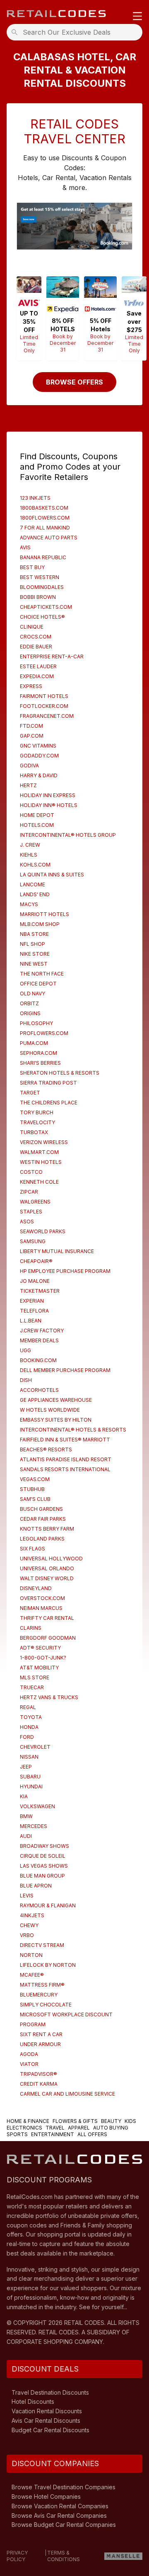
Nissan (29, 1757)
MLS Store (35, 1677)
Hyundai (31, 1787)
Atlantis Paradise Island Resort (66, 1459)
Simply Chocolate (46, 2005)
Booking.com (38, 1360)
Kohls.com (35, 865)
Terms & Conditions (64, 2556)
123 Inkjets (35, 498)
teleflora (34, 1311)
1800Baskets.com (44, 508)
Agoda (29, 2054)
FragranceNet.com (47, 716)
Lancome (32, 884)
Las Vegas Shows (44, 1866)
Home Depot (37, 815)
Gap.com (32, 736)
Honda (29, 1727)
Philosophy (36, 1023)
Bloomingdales (42, 587)
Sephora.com (38, 1053)
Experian (32, 1301)
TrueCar (32, 1687)
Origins (30, 1013)
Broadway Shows (44, 1846)
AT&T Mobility (39, 1668)
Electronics (24, 2128)
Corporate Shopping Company (55, 2342)
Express (31, 686)
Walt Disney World (47, 1578)
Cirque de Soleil (43, 1856)
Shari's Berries (40, 1063)
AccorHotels (39, 1390)
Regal (28, 1707)
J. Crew (30, 845)
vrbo (27, 1935)
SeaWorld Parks (43, 1231)
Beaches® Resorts (46, 1449)
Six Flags (32, 1549)
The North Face (42, 974)
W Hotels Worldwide (50, 1410)
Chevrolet (35, 1747)
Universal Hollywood (51, 1559)
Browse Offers (74, 382)
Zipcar (29, 1192)
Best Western (40, 577)
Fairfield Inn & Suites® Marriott (65, 1440)
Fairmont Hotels (44, 696)
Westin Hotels (41, 1162)
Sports (17, 2134)
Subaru (30, 1777)
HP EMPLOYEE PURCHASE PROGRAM (65, 1271)
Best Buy (32, 567)
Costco (31, 1172)
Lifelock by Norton (48, 1965)
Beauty (111, 2121)
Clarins (31, 1628)
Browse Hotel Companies (46, 2496)
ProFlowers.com (44, 1033)
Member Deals (39, 1340)
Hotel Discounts (33, 2401)
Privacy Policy (17, 2556)
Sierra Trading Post (48, 1083)
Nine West (34, 964)
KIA (24, 1796)
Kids (130, 2121)
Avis (25, 547)
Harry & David (39, 775)
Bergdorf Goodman (48, 1638)
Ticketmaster (40, 1291)
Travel (55, 2128)
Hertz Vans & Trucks (49, 1697)
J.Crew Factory (42, 1331)
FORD (27, 1737)
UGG (25, 1350)
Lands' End (35, 894)
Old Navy (32, 994)
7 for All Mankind (45, 528)
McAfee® (32, 1975)
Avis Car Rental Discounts (46, 2420)
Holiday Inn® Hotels (49, 805)
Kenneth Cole (39, 1182)
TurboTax (34, 1132)
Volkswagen (37, 1806)
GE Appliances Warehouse (56, 1400)
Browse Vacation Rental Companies (60, 2506)
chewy (29, 1925)
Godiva (29, 766)
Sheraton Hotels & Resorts (60, 1073)
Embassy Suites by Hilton (56, 1420)
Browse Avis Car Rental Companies (59, 2515)
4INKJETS (32, 1915)
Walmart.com (39, 1152)
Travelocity (37, 1122)
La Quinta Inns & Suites (52, 875)
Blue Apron (36, 1886)
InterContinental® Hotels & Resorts (73, 1430)
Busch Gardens (41, 1509)
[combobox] (77, 32)
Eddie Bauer (36, 647)
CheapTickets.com (46, 607)
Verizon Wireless (44, 1142)
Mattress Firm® (42, 1985)
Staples (31, 1212)
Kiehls (29, 855)
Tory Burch (37, 1112)
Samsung (33, 1241)
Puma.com (34, 1043)
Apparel (79, 2128)
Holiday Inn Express (48, 795)
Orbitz (29, 1003)
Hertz (28, 785)
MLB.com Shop (40, 924)
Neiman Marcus (41, 1608)
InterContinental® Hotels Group (68, 835)
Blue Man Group (42, 1876)
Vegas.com (35, 1479)
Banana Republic (43, 557)
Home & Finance (28, 2121)
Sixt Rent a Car (41, 2034)
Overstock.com (42, 1598)
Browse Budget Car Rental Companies (64, 2525)
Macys (29, 904)
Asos (27, 1222)
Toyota (31, 1717)
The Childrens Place (49, 1103)
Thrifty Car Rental (47, 1618)
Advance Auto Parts (49, 538)
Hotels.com (37, 825)
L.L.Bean (31, 1321)
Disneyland (36, 1588)
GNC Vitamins (38, 746)
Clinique (32, 627)
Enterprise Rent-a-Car (52, 656)
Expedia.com (37, 676)
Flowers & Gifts (75, 2121)
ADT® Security (40, 1648)
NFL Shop (32, 944)
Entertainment (53, 2134)
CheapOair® (36, 1261)
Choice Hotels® (42, 617)
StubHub (32, 1489)
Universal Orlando (47, 1568)
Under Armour (40, 2044)
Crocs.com (36, 637)
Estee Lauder (38, 666)
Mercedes (34, 1826)
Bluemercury (39, 1995)
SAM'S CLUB (35, 1499)
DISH (26, 1380)
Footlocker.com (44, 706)
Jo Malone (35, 1281)
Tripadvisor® (38, 2074)
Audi (26, 1836)
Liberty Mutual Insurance (57, 1251)
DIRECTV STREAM (42, 1945)
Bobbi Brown (38, 597)
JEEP (26, 1767)
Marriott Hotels (44, 914)
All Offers (92, 2134)
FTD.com (31, 726)
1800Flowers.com (45, 518)
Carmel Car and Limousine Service (67, 2094)
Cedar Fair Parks (43, 1519)
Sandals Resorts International (65, 1469)
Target (30, 1093)
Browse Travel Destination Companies (64, 2487)
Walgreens (35, 1202)
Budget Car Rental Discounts (50, 2430)
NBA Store (34, 934)
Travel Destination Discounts (50, 2392)
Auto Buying (111, 2128)
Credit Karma (39, 2084)
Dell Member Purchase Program (65, 1370)
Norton (31, 1955)
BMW (26, 1816)
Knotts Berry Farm (47, 1529)
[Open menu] (137, 17)
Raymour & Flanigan (48, 1905)
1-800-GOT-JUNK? (43, 1658)
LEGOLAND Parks (42, 1539)
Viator (29, 2064)
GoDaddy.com (39, 756)
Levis (27, 1896)
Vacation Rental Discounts (47, 2411)
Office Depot (38, 984)
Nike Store (35, 954)
